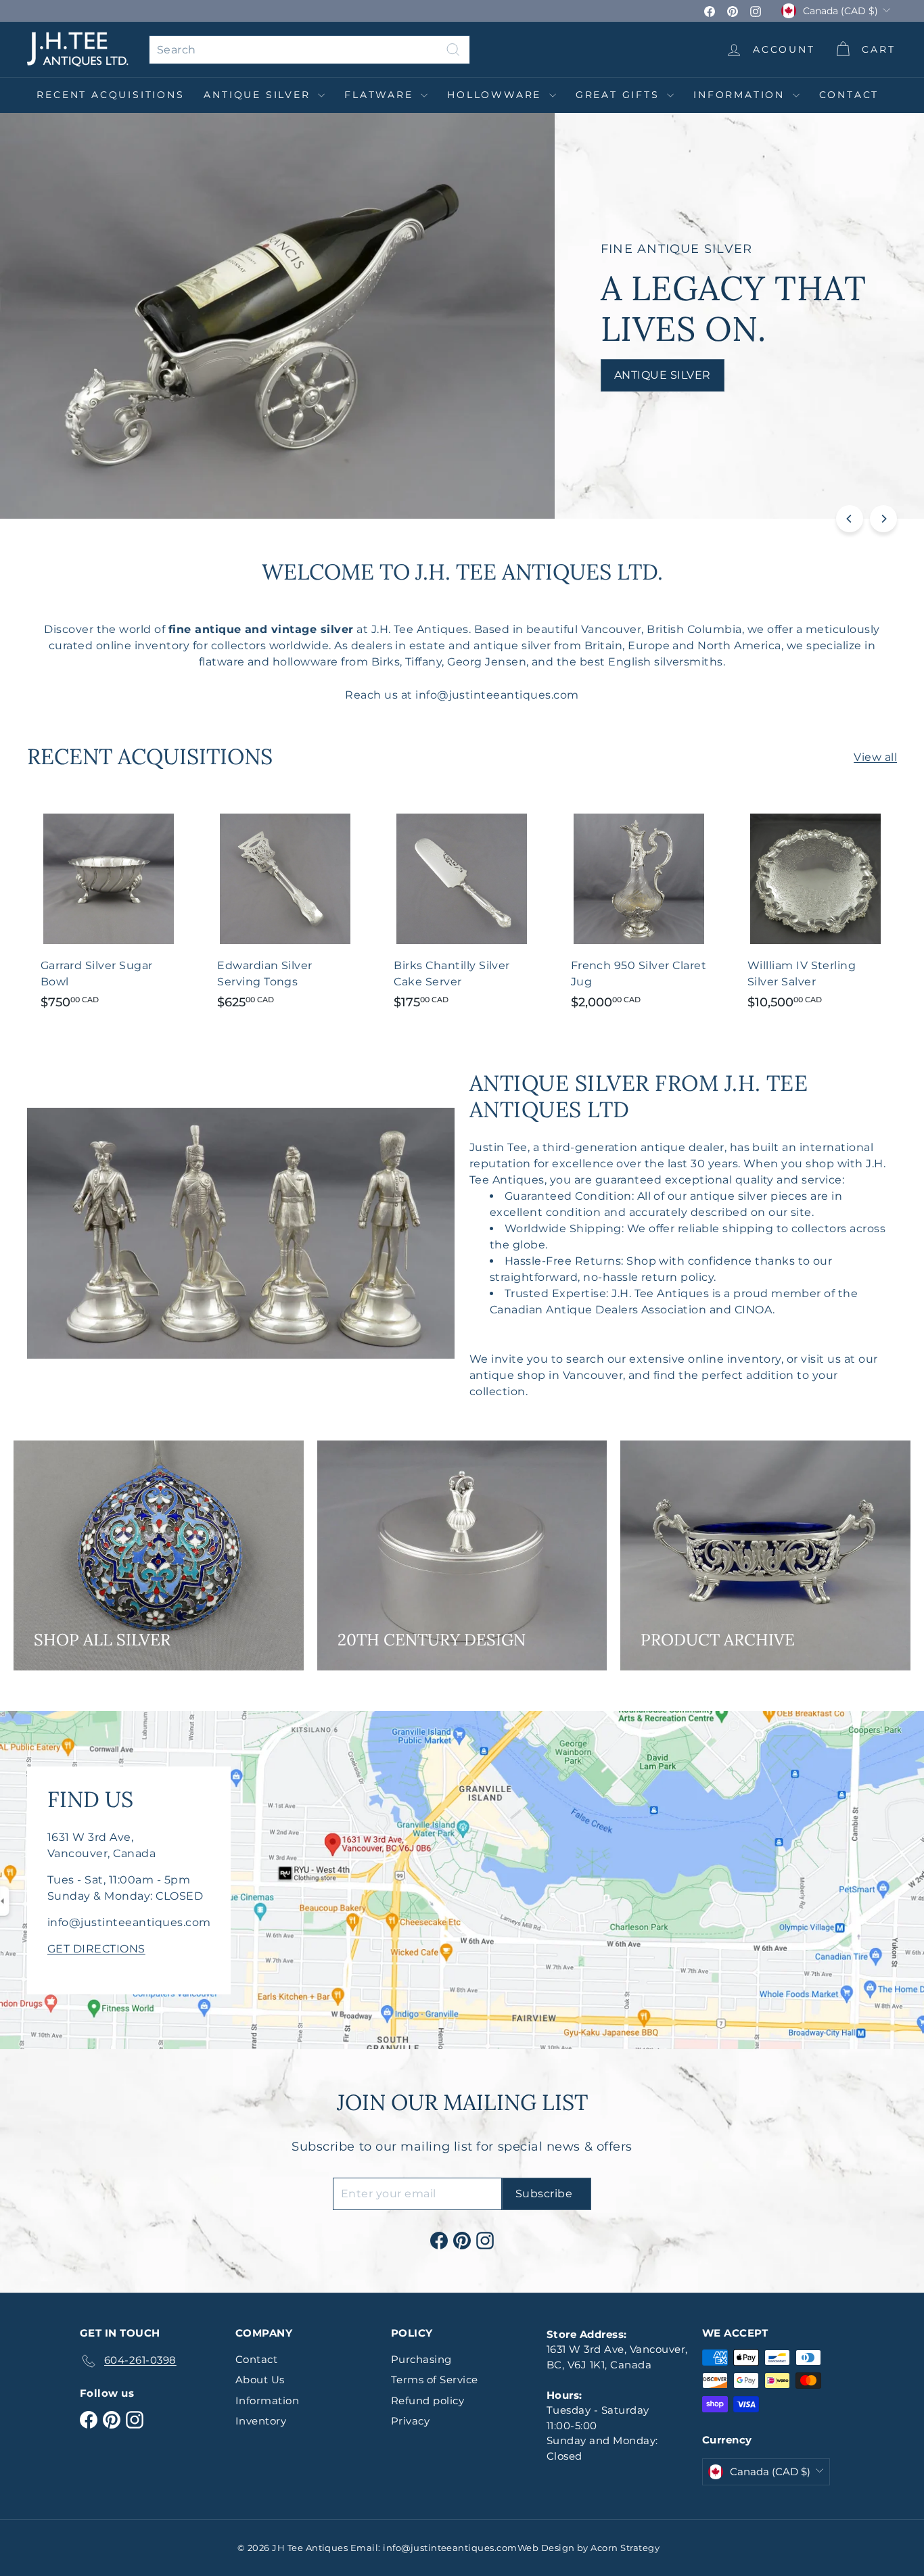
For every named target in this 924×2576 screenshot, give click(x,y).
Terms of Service (435, 2380)
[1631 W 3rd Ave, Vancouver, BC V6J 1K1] (462, 1880)
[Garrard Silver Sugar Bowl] (109, 911)
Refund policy (428, 2401)
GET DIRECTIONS (96, 1949)
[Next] (883, 519)
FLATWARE (381, 95)
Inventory (261, 2421)
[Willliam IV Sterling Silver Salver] (815, 911)
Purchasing (421, 2359)
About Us (260, 2380)
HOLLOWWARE (496, 95)
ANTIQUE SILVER (259, 95)
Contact (849, 95)
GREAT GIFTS (620, 95)
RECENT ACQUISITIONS (110, 95)
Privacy (410, 2421)
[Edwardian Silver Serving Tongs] (285, 911)
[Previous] (850, 519)
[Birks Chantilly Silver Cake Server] (462, 911)
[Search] (453, 50)
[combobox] (309, 50)
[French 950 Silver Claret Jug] (639, 911)
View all (875, 757)
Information (741, 95)
